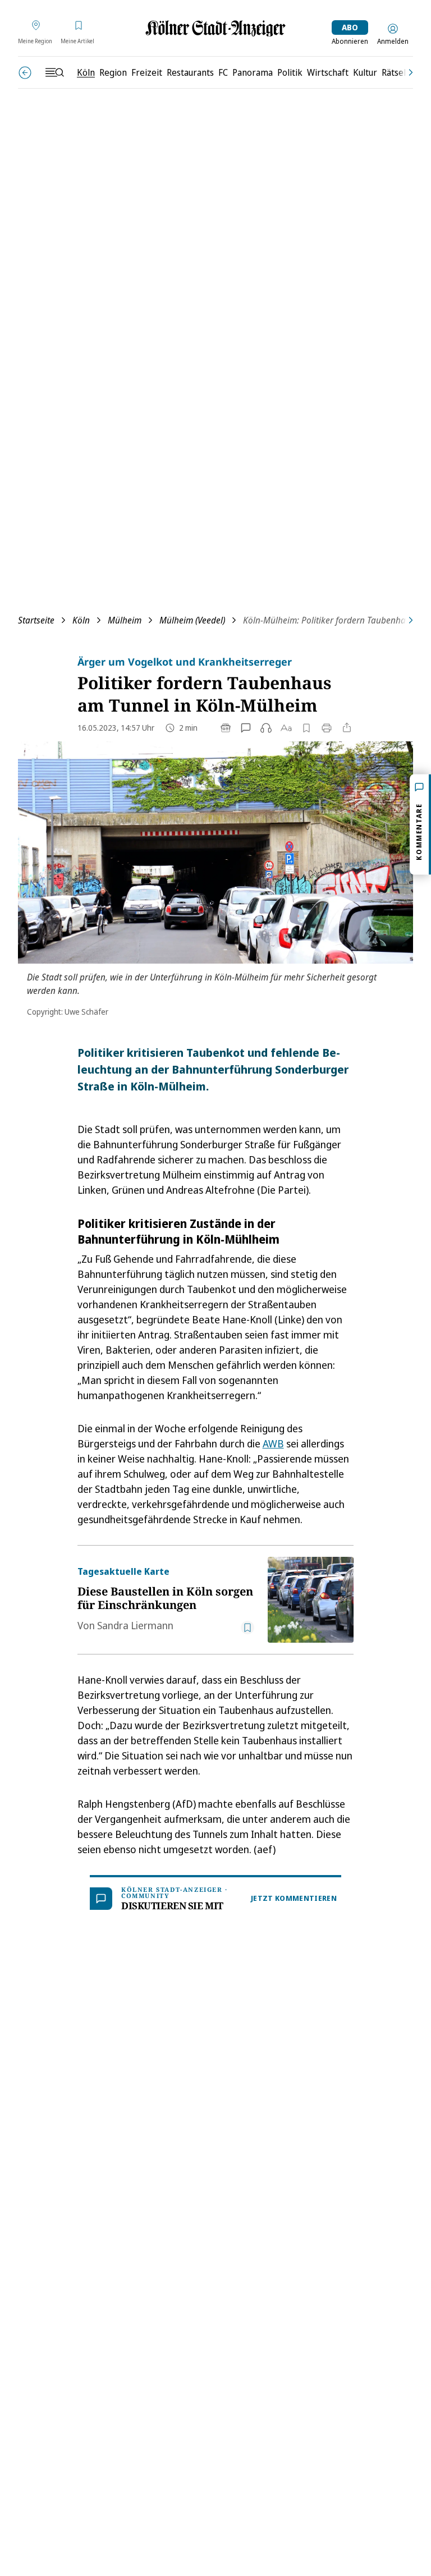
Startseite (36, 620)
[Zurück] (25, 73)
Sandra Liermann (135, 1625)
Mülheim (125, 620)
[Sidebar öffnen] (54, 72)
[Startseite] (215, 28)
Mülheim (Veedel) (192, 620)
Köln (81, 620)
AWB (273, 1443)
